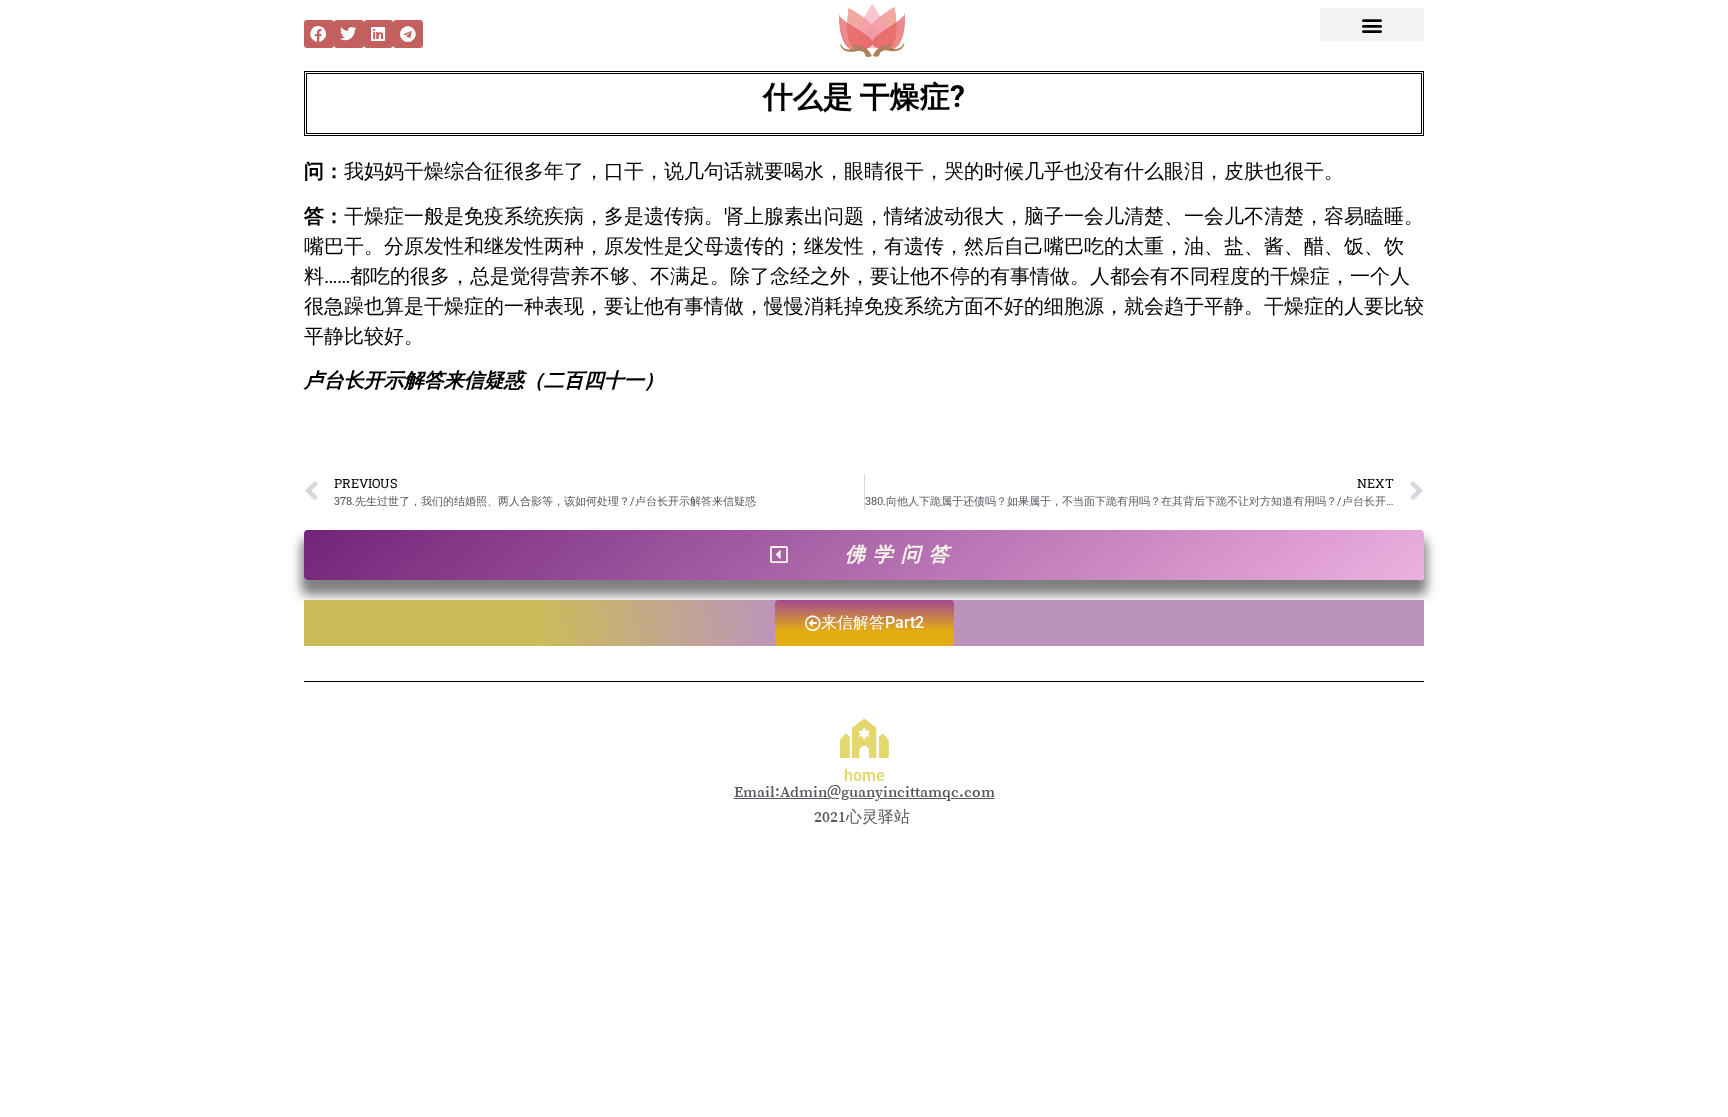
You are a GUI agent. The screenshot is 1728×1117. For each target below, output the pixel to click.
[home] (864, 738)
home (864, 775)
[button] (319, 34)
